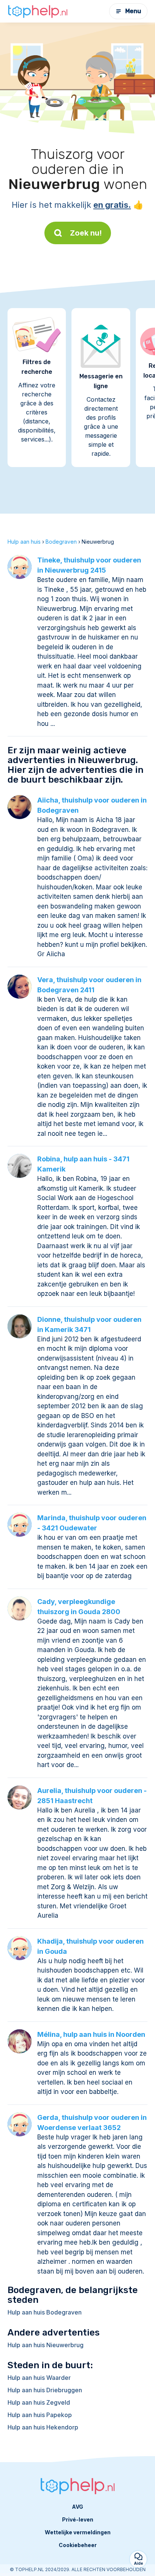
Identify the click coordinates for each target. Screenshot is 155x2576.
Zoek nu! (86, 233)
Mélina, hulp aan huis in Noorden (91, 2034)
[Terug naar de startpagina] (38, 11)
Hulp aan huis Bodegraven (45, 2312)
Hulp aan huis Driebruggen (45, 2390)
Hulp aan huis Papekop (40, 2415)
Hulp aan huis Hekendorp (43, 2427)
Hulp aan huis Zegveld (39, 2402)
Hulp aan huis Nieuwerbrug (46, 2345)
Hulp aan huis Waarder (39, 2378)
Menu (133, 11)
